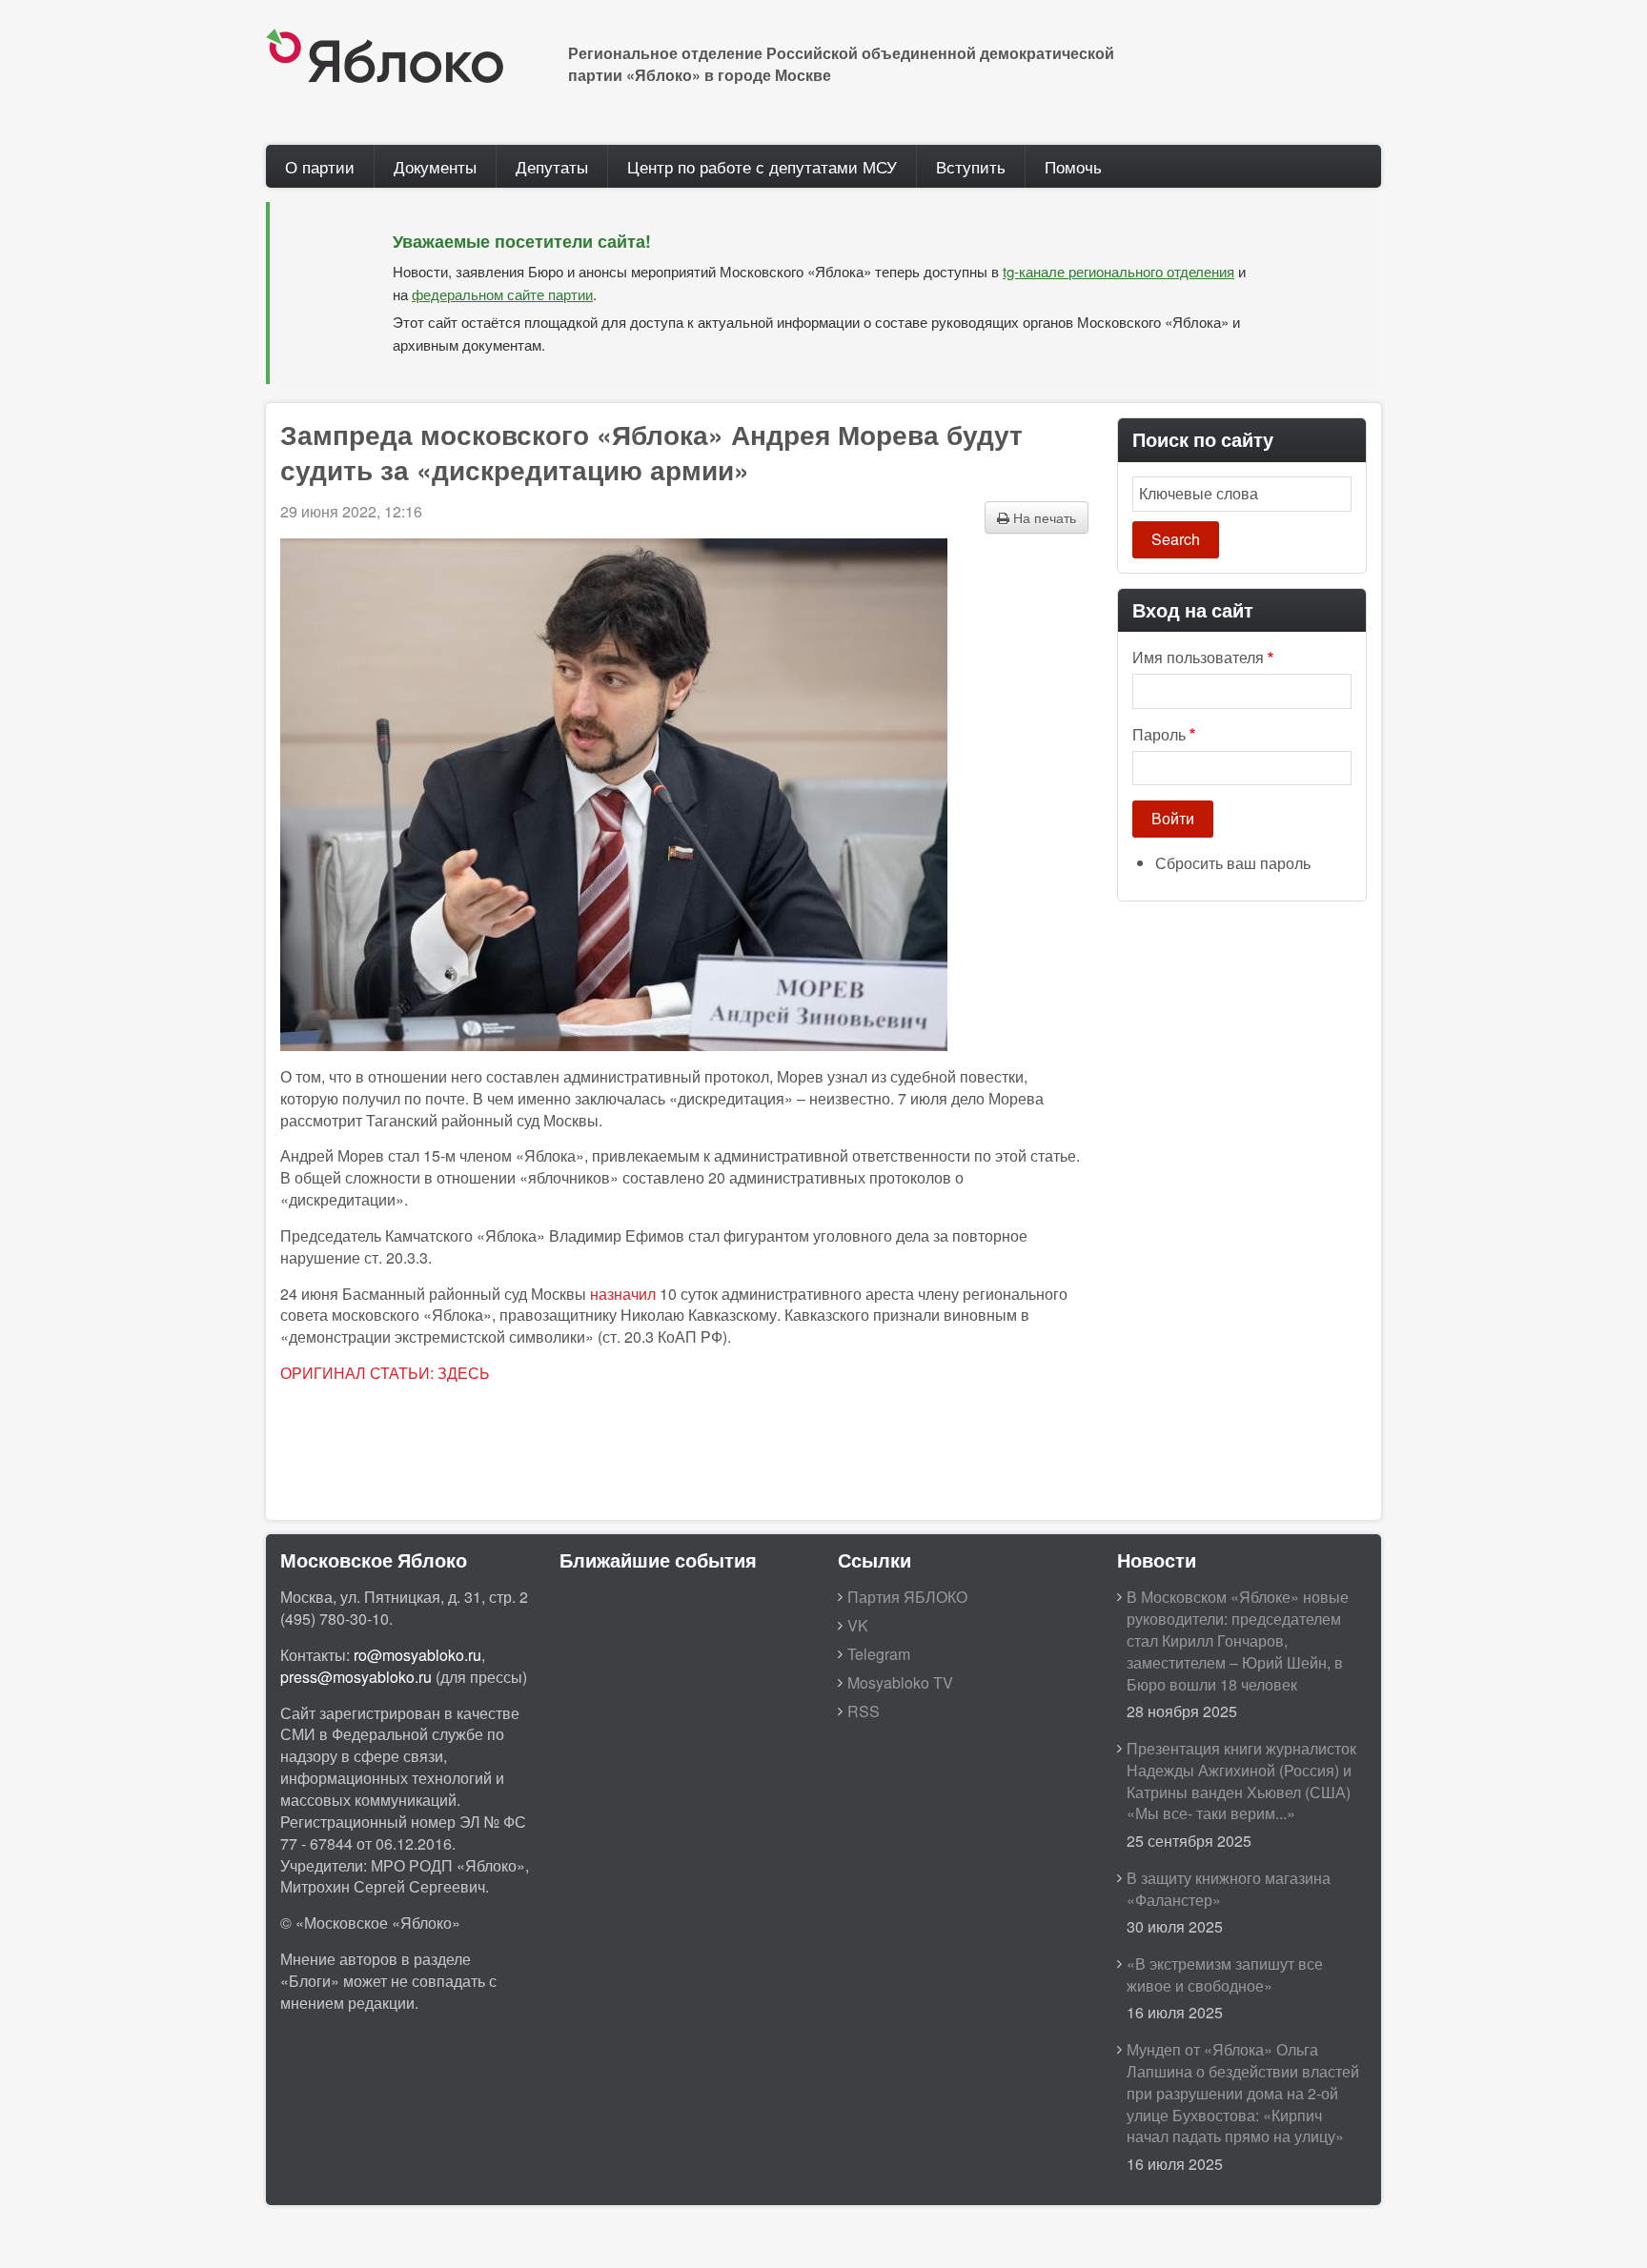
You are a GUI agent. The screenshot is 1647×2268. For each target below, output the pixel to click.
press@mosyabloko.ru (356, 1677)
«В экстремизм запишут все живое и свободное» (1225, 1974)
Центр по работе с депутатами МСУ (762, 166)
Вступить (971, 166)
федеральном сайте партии (502, 294)
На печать (1043, 517)
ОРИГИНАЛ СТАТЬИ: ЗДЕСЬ (385, 1373)
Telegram (879, 1654)
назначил (623, 1294)
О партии (320, 166)
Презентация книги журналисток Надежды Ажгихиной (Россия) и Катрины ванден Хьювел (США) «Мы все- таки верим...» (1241, 1781)
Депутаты (552, 166)
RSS (864, 1711)
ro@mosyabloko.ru (417, 1655)
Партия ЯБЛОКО (907, 1597)
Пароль (1159, 735)
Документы (435, 166)
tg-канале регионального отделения (1118, 271)
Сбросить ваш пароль (1233, 863)
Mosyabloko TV (900, 1682)
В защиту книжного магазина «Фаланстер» (1229, 1889)
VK (858, 1625)
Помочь (1073, 166)
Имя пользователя (1198, 658)
